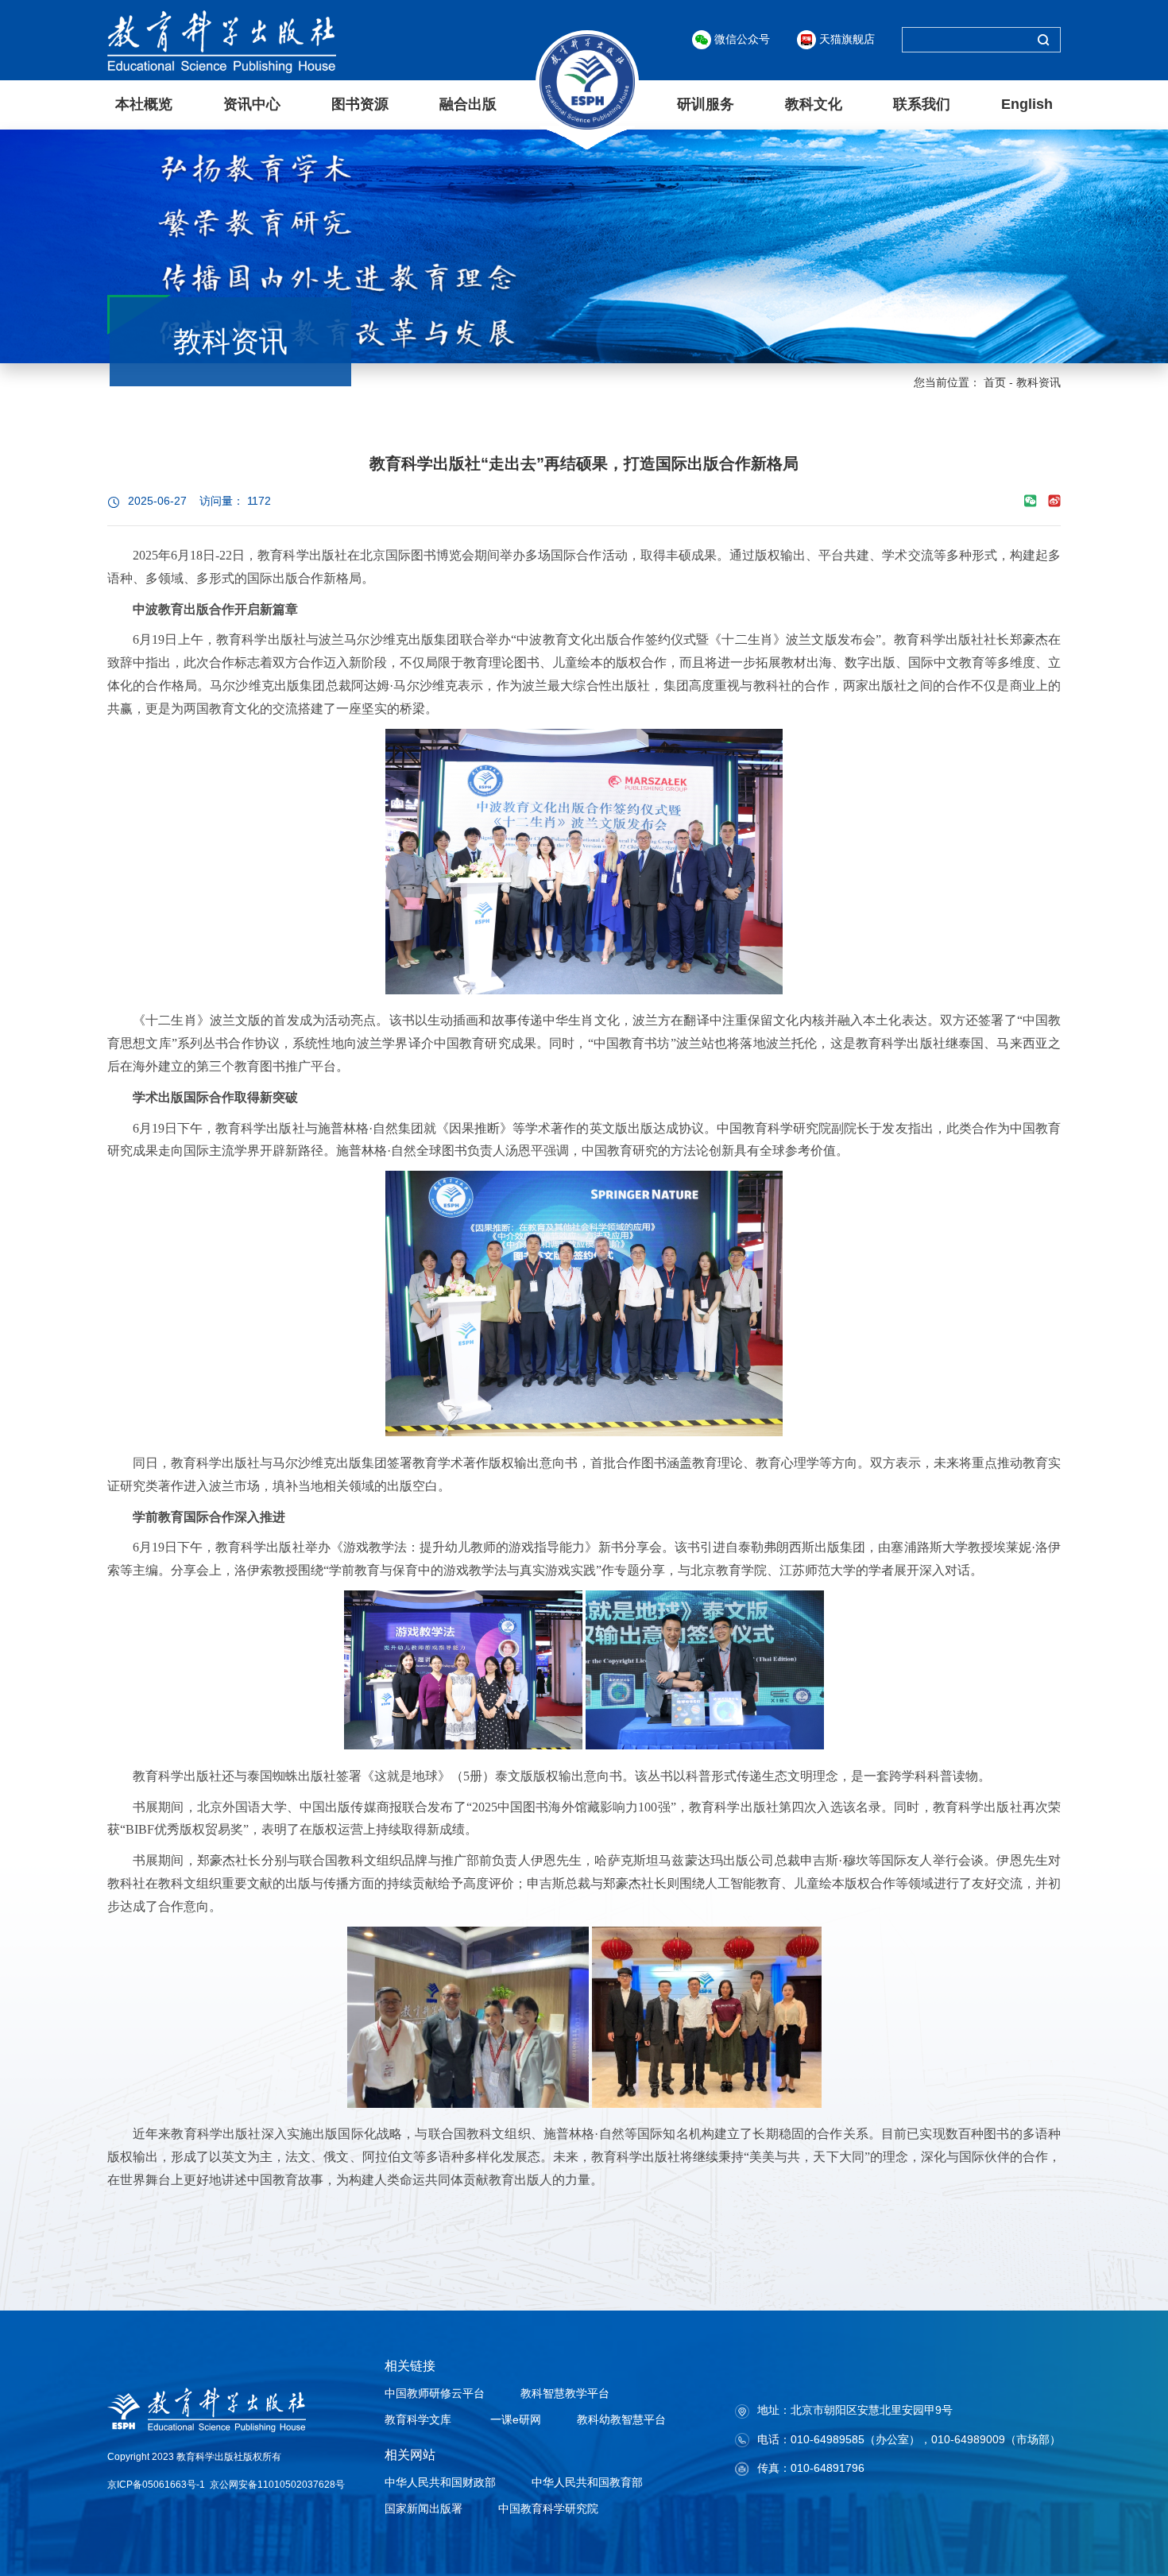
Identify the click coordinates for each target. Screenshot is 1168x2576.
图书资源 (360, 104)
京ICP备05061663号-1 (156, 2485)
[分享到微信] (1031, 501)
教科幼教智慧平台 (621, 2419)
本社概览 (144, 104)
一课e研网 (514, 2419)
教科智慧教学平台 (565, 2393)
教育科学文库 (418, 2419)
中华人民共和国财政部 (440, 2482)
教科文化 (814, 104)
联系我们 (922, 104)
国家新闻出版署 (423, 2508)
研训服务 (706, 104)
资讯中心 (252, 104)
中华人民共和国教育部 (587, 2482)
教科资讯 (1038, 382)
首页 (995, 382)
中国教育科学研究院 (548, 2508)
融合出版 (468, 104)
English (1027, 104)
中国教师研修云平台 (435, 2393)
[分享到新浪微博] (1054, 501)
